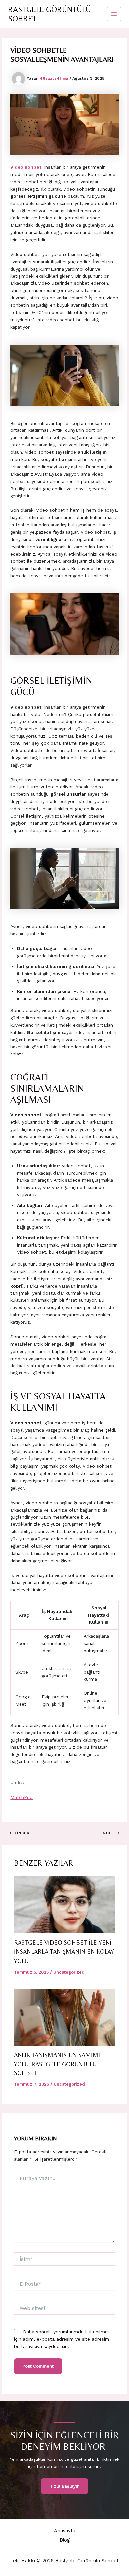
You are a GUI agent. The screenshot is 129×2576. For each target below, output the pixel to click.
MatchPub (21, 1797)
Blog (65, 2540)
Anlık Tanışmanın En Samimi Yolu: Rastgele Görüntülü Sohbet (57, 2064)
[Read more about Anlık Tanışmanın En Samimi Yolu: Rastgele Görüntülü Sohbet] (65, 2017)
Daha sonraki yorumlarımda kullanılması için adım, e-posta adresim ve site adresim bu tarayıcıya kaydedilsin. (62, 2339)
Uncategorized (69, 1972)
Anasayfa (65, 2531)
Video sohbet (26, 167)
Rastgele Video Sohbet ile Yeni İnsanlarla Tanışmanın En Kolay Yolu (64, 1952)
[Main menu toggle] (114, 14)
